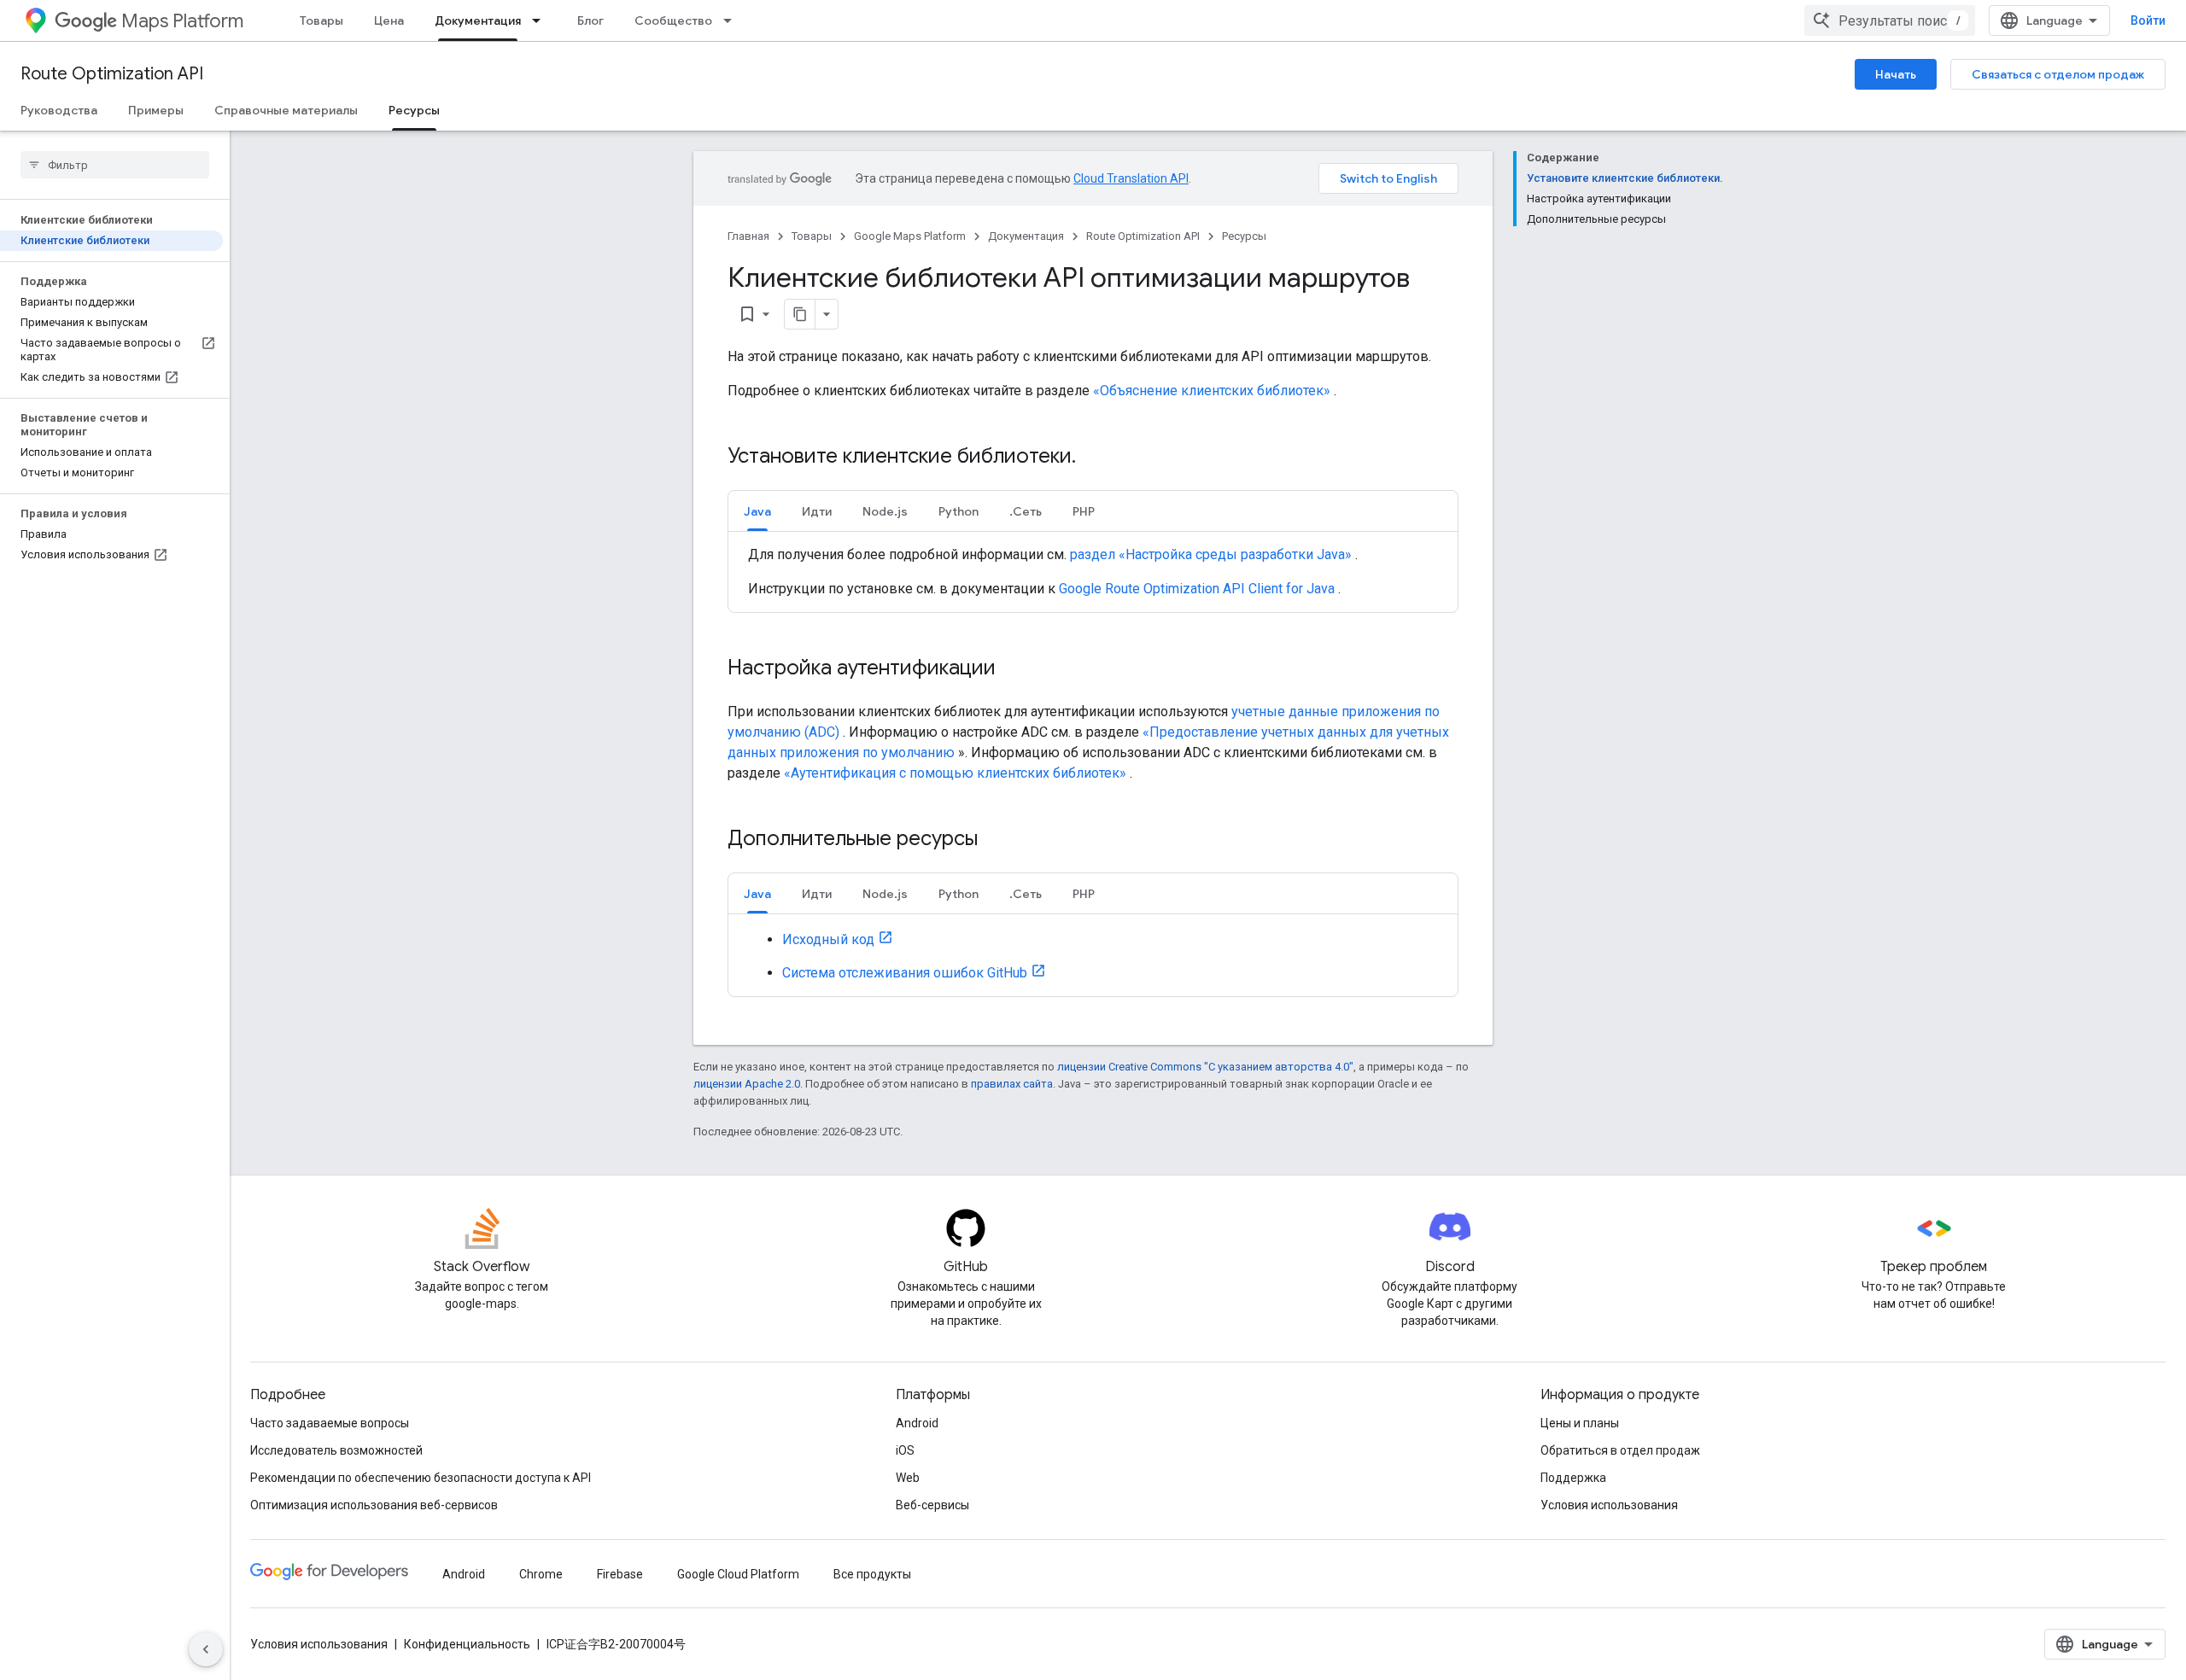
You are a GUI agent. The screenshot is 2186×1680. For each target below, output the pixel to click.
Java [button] (757, 511)
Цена (389, 20)
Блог (590, 20)
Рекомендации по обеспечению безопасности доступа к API (421, 1478)
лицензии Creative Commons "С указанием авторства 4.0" (1205, 1067)
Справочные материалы (286, 110)
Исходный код (828, 939)
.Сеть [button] (1026, 511)
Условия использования (1609, 1505)
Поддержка (1573, 1478)
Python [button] (959, 511)
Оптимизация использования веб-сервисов (374, 1505)
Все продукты (872, 1574)
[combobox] (1890, 20)
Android (917, 1423)
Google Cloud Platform (738, 1574)
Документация (478, 20)
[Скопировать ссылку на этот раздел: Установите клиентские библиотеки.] (1098, 458)
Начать (1896, 74)
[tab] (757, 511)
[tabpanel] (1093, 572)
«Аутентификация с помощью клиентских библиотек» (955, 773)
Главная (748, 236)
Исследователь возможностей (336, 1450)
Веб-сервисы (932, 1505)
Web (908, 1478)
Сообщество (673, 20)
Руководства (59, 110)
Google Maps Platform (910, 236)
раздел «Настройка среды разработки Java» (1211, 554)
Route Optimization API (112, 74)
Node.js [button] (885, 511)
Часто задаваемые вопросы (330, 1423)
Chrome (541, 1574)
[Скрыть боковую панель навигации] (206, 1649)
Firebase (620, 1574)
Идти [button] (817, 511)
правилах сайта (1012, 1084)
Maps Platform (182, 21)
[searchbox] (115, 165)
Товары (321, 20)
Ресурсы (414, 110)
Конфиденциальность (467, 1644)
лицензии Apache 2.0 (747, 1084)
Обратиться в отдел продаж (1620, 1450)
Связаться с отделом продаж (2058, 74)
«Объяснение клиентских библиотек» (1212, 391)
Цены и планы (1580, 1423)
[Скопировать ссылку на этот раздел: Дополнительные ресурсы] (1000, 840)
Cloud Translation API (1131, 178)
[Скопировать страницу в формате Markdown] (800, 314)
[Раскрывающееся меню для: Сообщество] (733, 20)
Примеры (156, 110)
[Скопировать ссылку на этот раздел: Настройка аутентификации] (1013, 669)
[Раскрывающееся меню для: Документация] (541, 20)
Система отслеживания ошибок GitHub (905, 973)
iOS (905, 1450)
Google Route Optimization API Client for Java (1197, 589)
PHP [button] (1084, 511)
